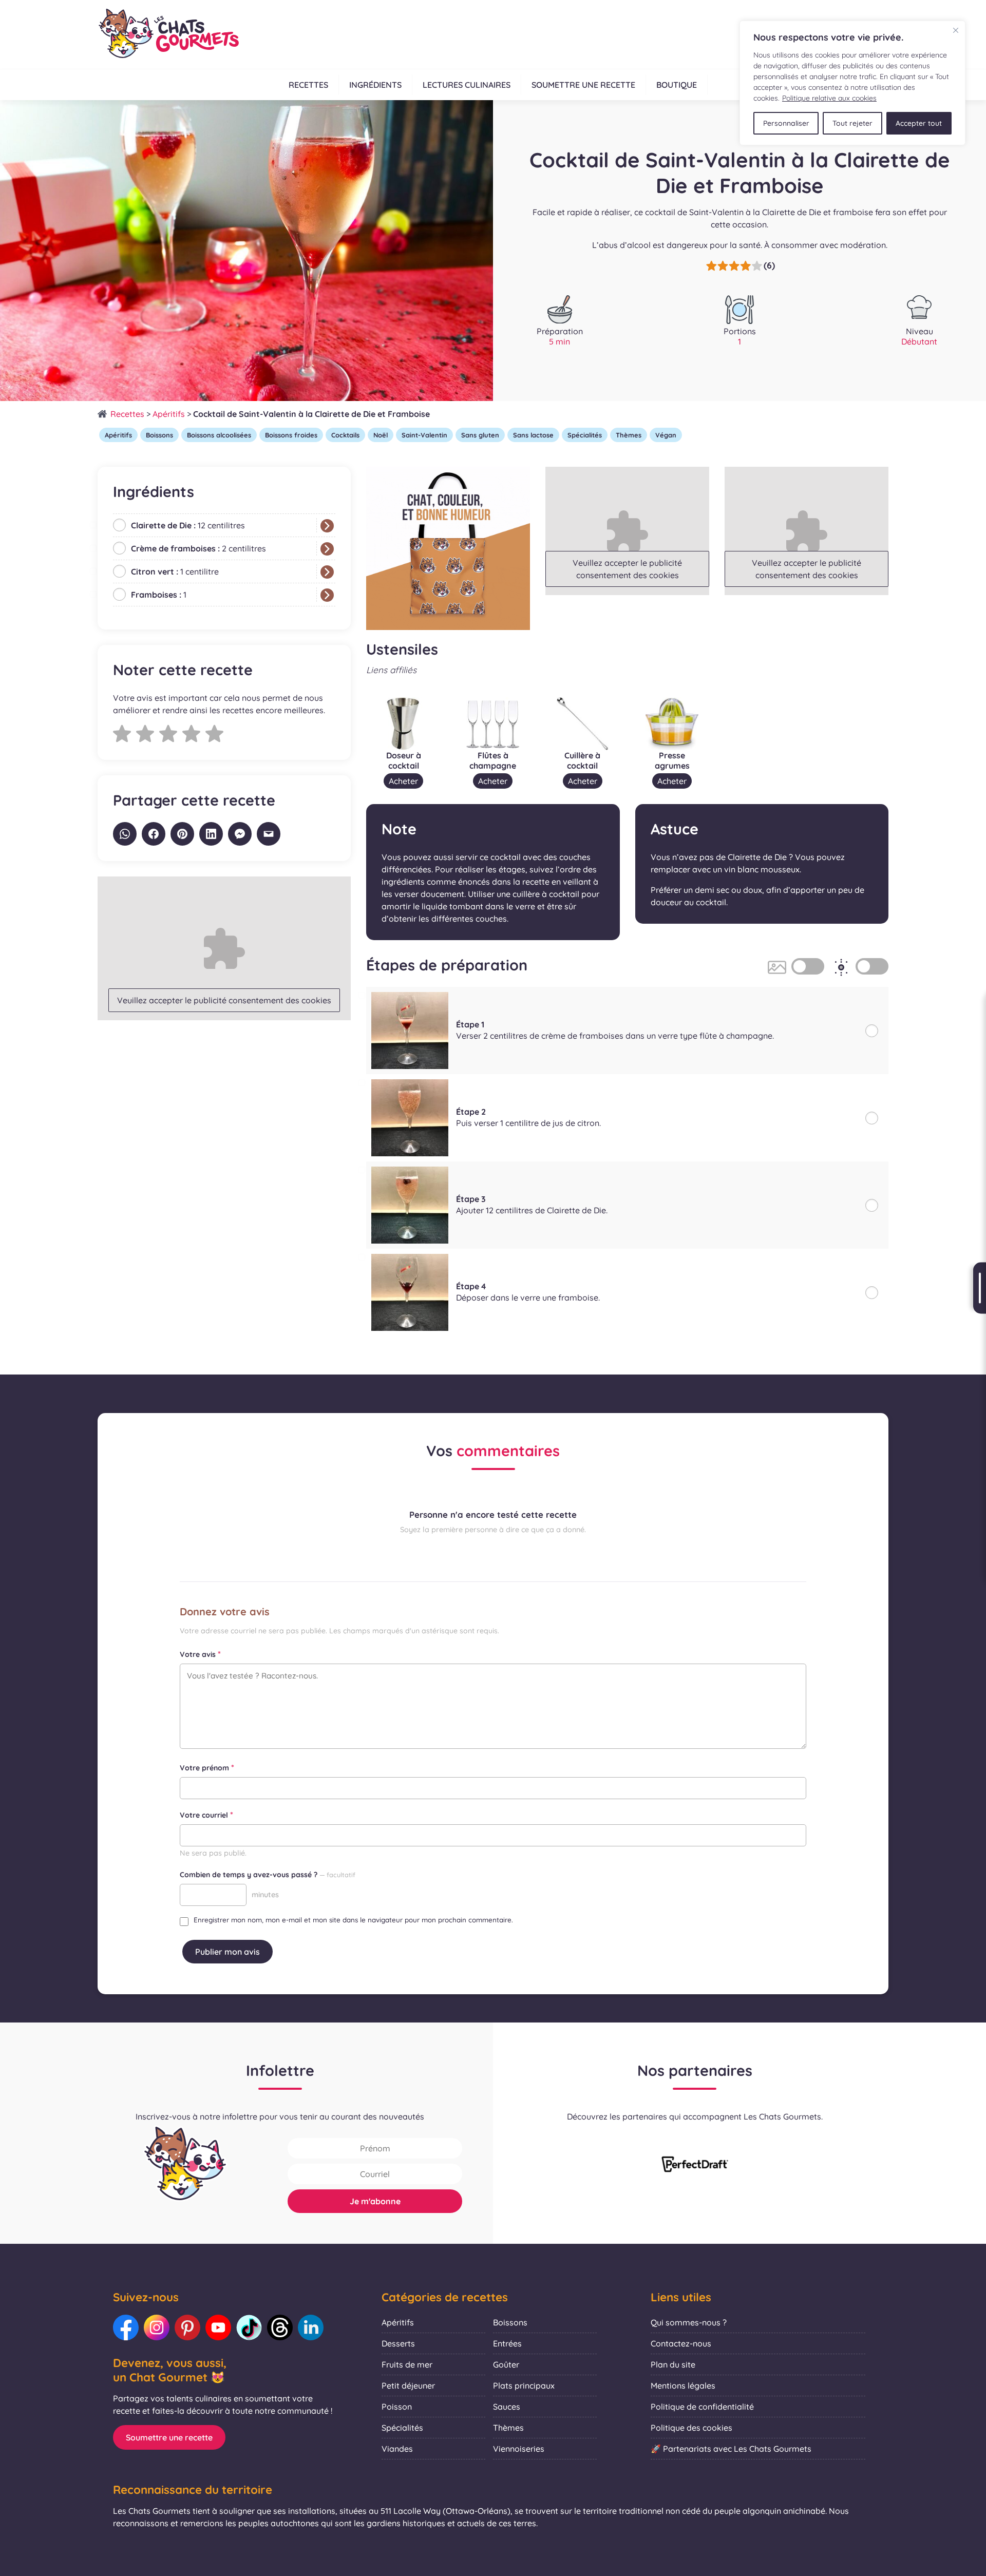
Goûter (506, 2364)
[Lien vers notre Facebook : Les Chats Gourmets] (126, 2327)
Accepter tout (919, 123)
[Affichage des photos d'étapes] (808, 966)
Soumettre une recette (583, 85)
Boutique (677, 85)
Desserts (398, 2343)
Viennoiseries (519, 2449)
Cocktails (345, 435)
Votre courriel (206, 1815)
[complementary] (852, 83)
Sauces (507, 2407)
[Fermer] (956, 30)
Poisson (397, 2407)
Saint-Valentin (424, 435)
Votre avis (200, 1654)
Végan (666, 435)
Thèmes (629, 435)
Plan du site (673, 2364)
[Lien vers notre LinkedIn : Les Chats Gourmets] (311, 2327)
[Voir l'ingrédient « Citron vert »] (327, 572)
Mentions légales (683, 2386)
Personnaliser (786, 123)
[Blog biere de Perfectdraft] (695, 2165)
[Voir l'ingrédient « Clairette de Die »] (327, 526)
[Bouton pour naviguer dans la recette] (980, 1288)
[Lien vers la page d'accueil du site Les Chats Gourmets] (168, 34)
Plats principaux (524, 2386)
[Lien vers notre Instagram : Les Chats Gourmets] (157, 2327)
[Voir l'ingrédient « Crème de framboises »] (327, 549)
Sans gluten (480, 435)
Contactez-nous (681, 2343)
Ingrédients (375, 85)
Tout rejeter (852, 123)
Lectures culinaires (467, 85)
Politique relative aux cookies (829, 98)
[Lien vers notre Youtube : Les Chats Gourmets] (218, 2327)
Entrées (507, 2343)
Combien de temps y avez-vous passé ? (268, 1875)
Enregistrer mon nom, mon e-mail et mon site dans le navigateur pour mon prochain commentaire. (353, 1920)
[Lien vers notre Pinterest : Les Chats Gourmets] (187, 2327)
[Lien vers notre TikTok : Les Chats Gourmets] (249, 2327)
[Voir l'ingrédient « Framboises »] (327, 595)
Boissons (159, 435)
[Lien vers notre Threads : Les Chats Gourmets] (280, 2327)
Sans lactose (533, 435)
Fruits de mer (407, 2364)
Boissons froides (291, 435)
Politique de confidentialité (702, 2407)
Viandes (397, 2449)
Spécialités (585, 435)
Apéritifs (169, 414)
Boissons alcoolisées (219, 435)
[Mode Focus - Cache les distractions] (872, 966)
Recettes (308, 85)
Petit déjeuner (408, 2386)
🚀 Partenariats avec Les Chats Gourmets (731, 2449)
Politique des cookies (691, 2428)
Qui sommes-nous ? (689, 2322)
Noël (381, 435)
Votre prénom (207, 1767)
